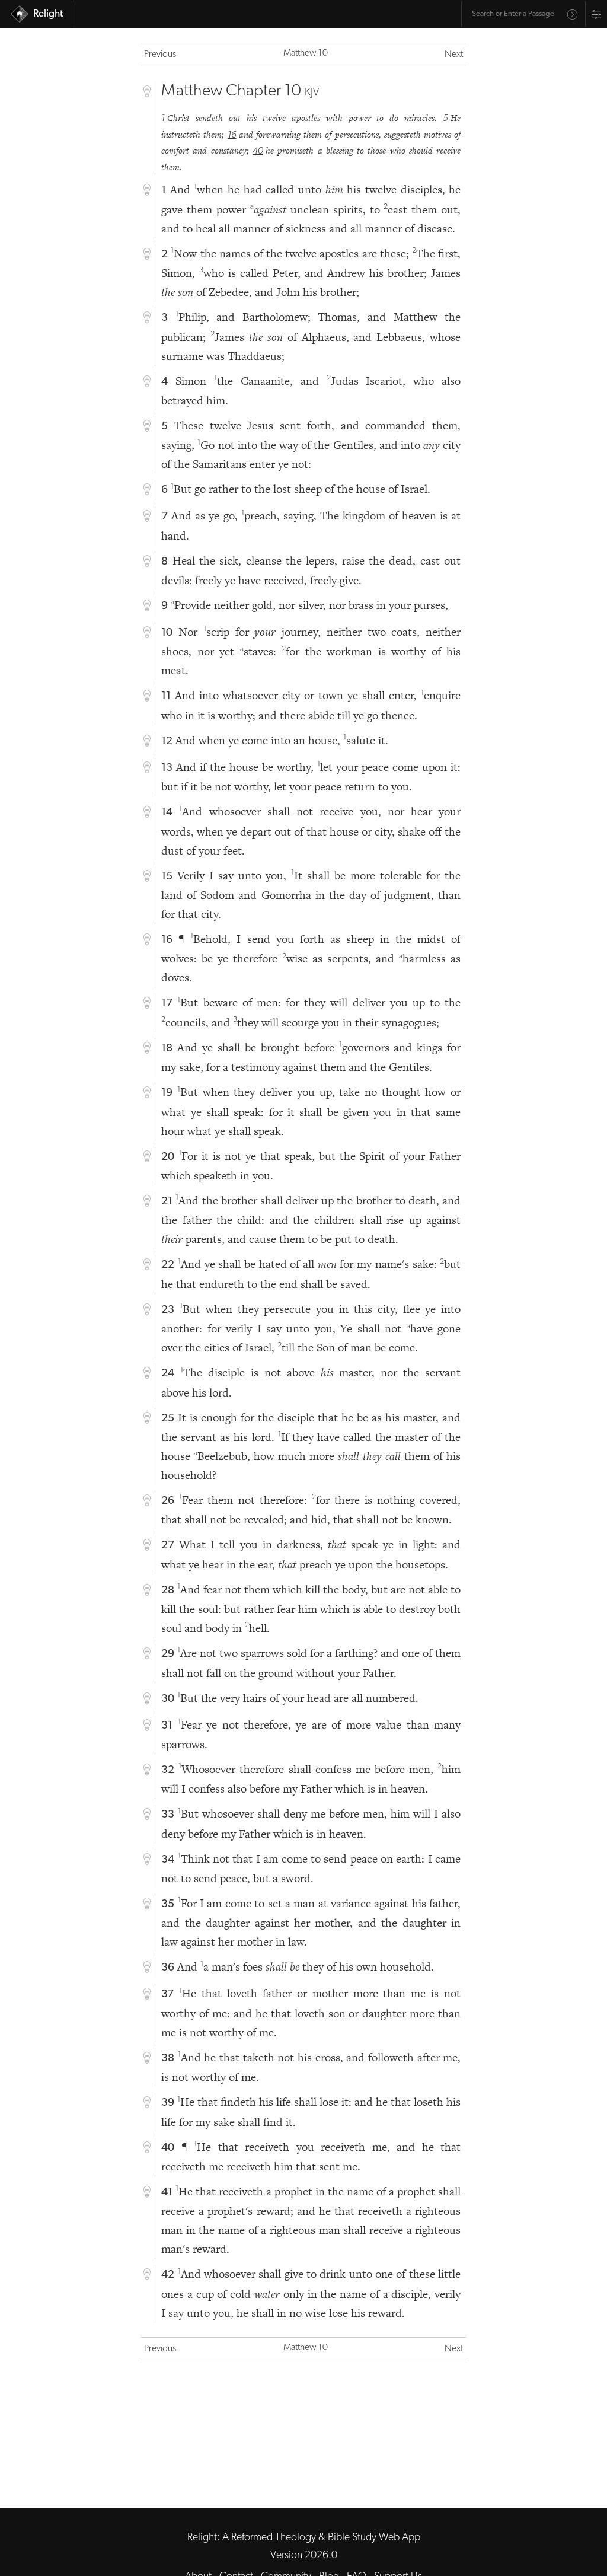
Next (454, 55)
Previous (160, 55)
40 (258, 151)
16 (232, 135)
